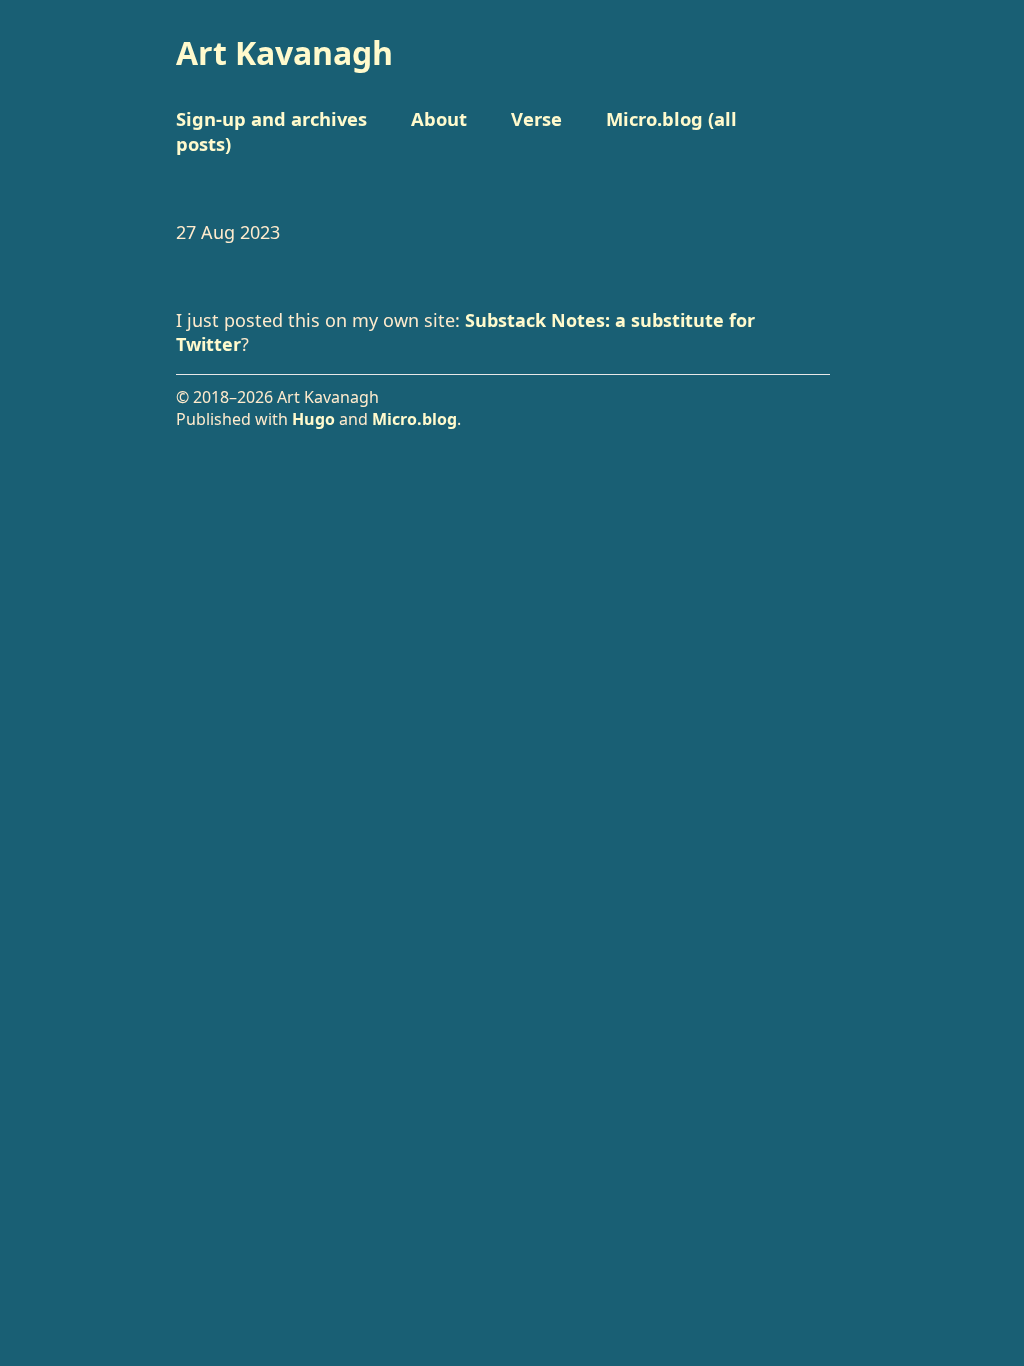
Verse (536, 118)
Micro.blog (414, 419)
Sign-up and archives (271, 118)
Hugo (313, 419)
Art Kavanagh (284, 52)
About (439, 118)
